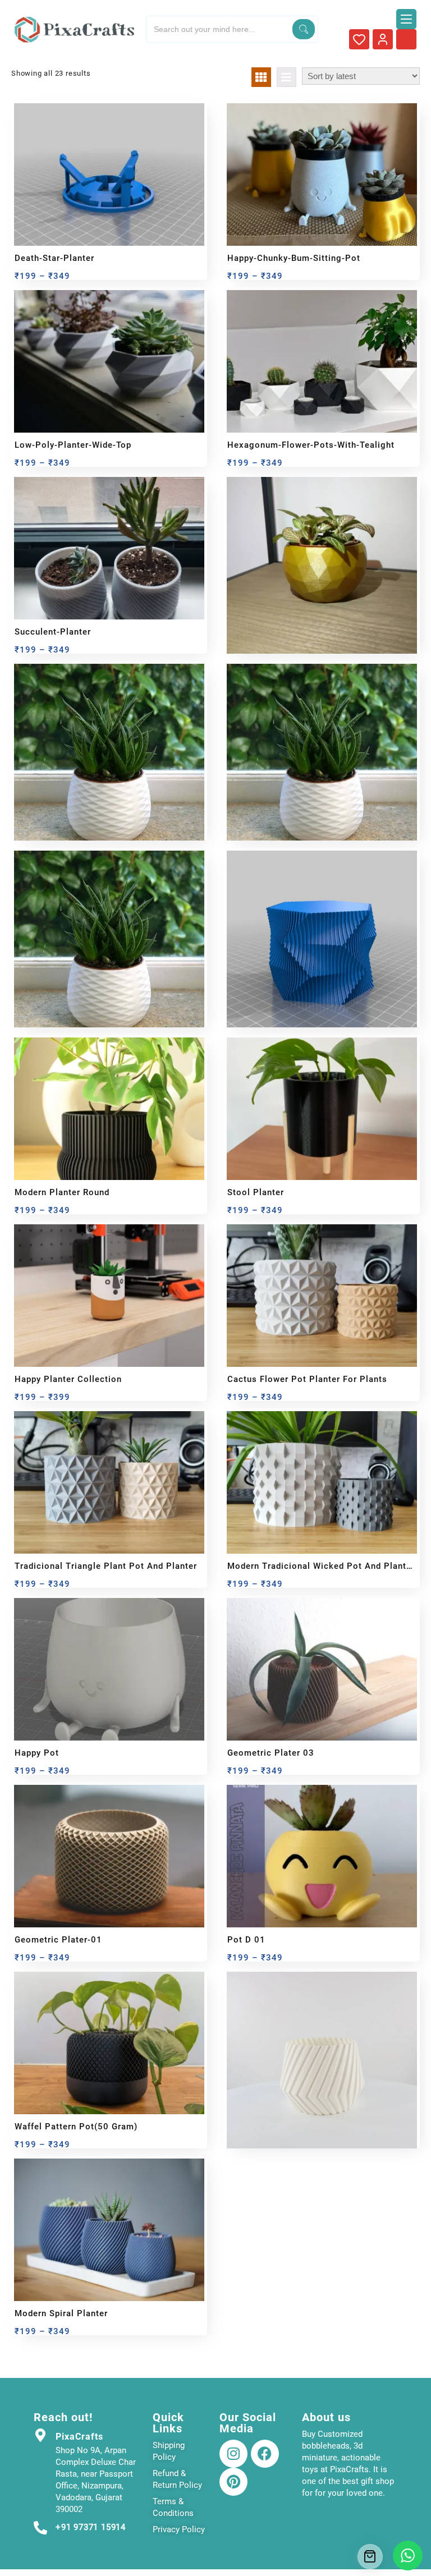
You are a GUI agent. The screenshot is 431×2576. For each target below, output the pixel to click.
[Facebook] (265, 2454)
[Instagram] (233, 2454)
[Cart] (370, 2557)
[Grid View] (261, 77)
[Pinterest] (233, 2482)
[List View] (286, 77)
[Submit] (304, 29)
